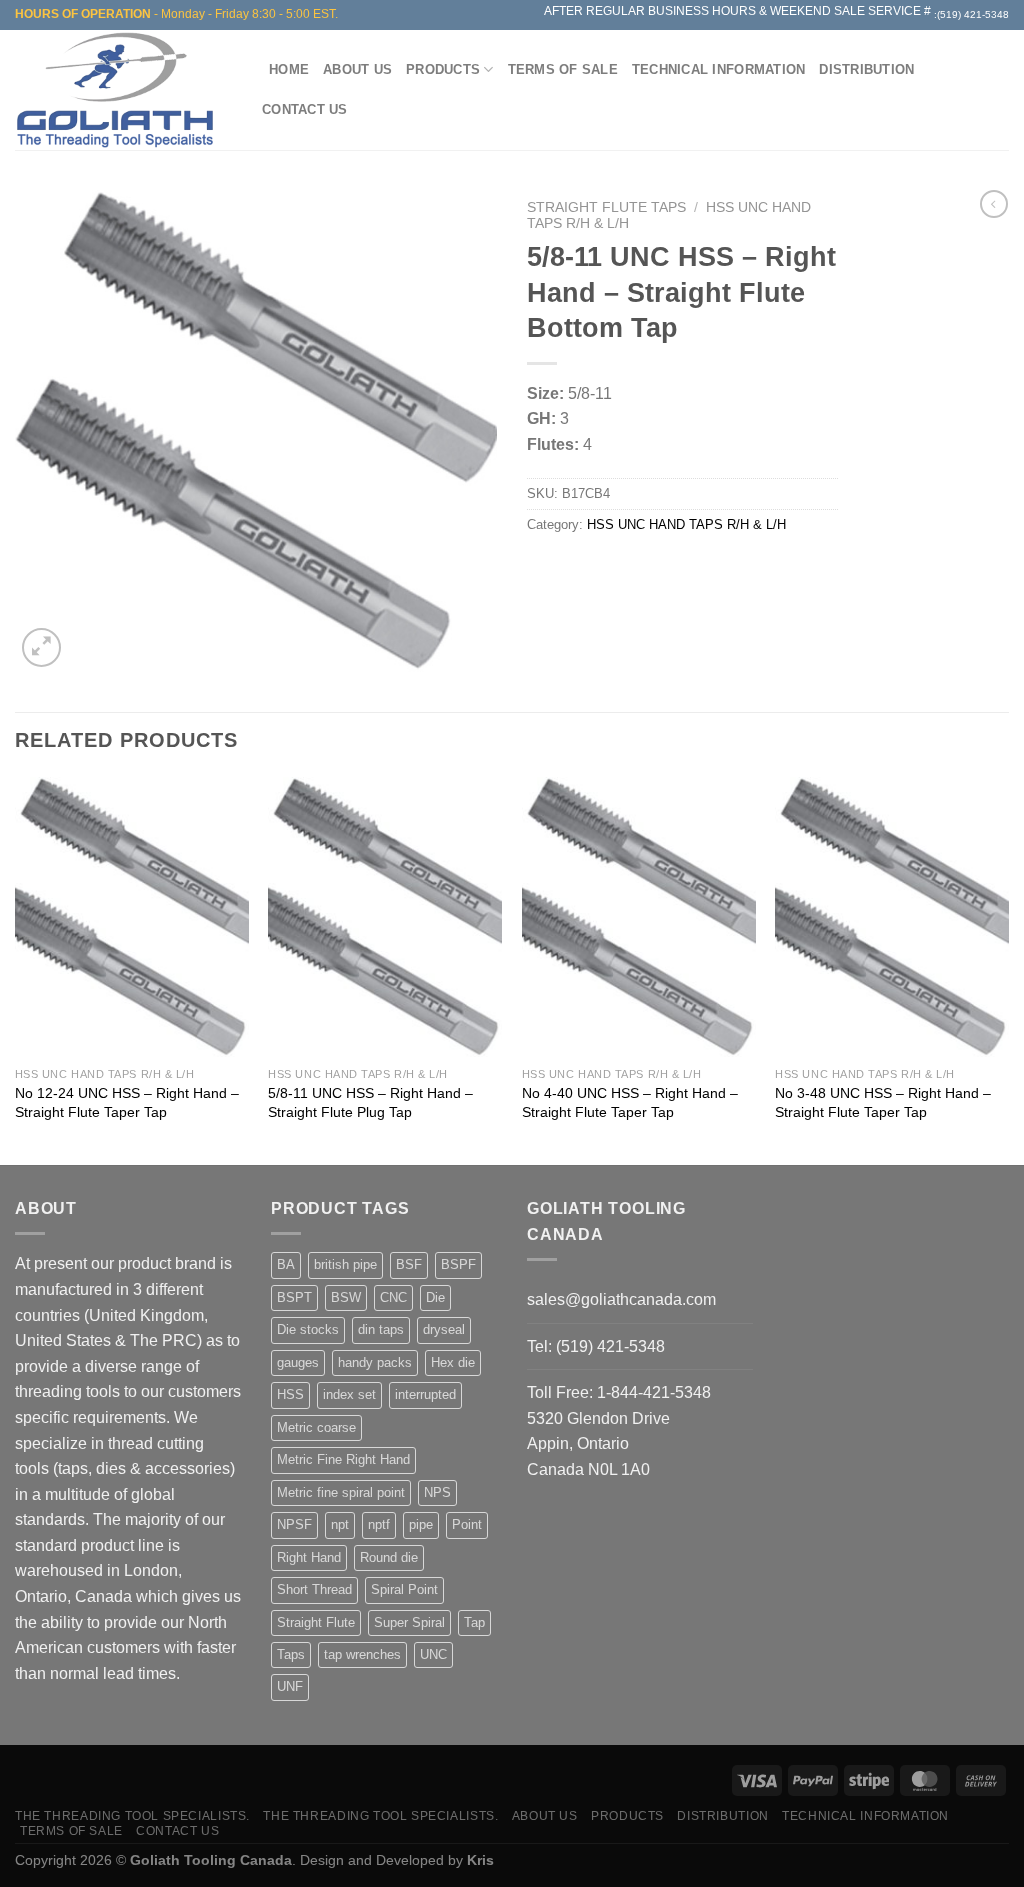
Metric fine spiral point (341, 1492)
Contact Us (305, 109)
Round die (389, 1557)
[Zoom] (41, 647)
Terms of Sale (563, 69)
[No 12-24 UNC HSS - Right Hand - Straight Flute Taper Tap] (132, 917)
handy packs (375, 1362)
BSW (346, 1297)
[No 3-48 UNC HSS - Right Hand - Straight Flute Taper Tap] (892, 917)
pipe (421, 1524)
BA (286, 1264)
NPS (437, 1492)
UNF (290, 1686)
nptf (379, 1524)
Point (467, 1524)
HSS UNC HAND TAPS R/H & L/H (686, 524)
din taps (381, 1329)
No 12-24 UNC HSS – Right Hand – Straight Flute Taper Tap (127, 1102)
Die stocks (308, 1329)
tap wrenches (362, 1654)
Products (443, 69)
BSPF (458, 1264)
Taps (291, 1654)
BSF (409, 1264)
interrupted (425, 1394)
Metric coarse (316, 1427)
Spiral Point (404, 1589)
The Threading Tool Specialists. (132, 1816)
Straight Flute (316, 1622)
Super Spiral (409, 1622)
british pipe (345, 1264)
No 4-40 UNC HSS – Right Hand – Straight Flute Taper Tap (630, 1102)
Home (289, 69)
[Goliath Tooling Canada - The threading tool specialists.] (120, 90)
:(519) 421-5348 (971, 14)
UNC (433, 1654)
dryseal (444, 1329)
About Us (357, 69)
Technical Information (718, 69)
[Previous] (16, 969)
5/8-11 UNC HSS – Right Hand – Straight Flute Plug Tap (370, 1102)
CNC (393, 1297)
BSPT (294, 1297)
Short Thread (314, 1589)
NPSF (294, 1524)
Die (435, 1297)
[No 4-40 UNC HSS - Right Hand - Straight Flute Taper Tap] (639, 917)
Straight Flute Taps (606, 207)
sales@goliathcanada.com (621, 1299)
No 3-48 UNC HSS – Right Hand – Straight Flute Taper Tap (883, 1102)
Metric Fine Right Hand (343, 1459)
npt (340, 1524)
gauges (298, 1362)
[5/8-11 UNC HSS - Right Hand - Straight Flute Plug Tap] (385, 917)
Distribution (866, 69)
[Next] (1008, 969)
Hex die (453, 1362)
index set (349, 1394)
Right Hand (309, 1557)
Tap (474, 1622)
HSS (290, 1394)
